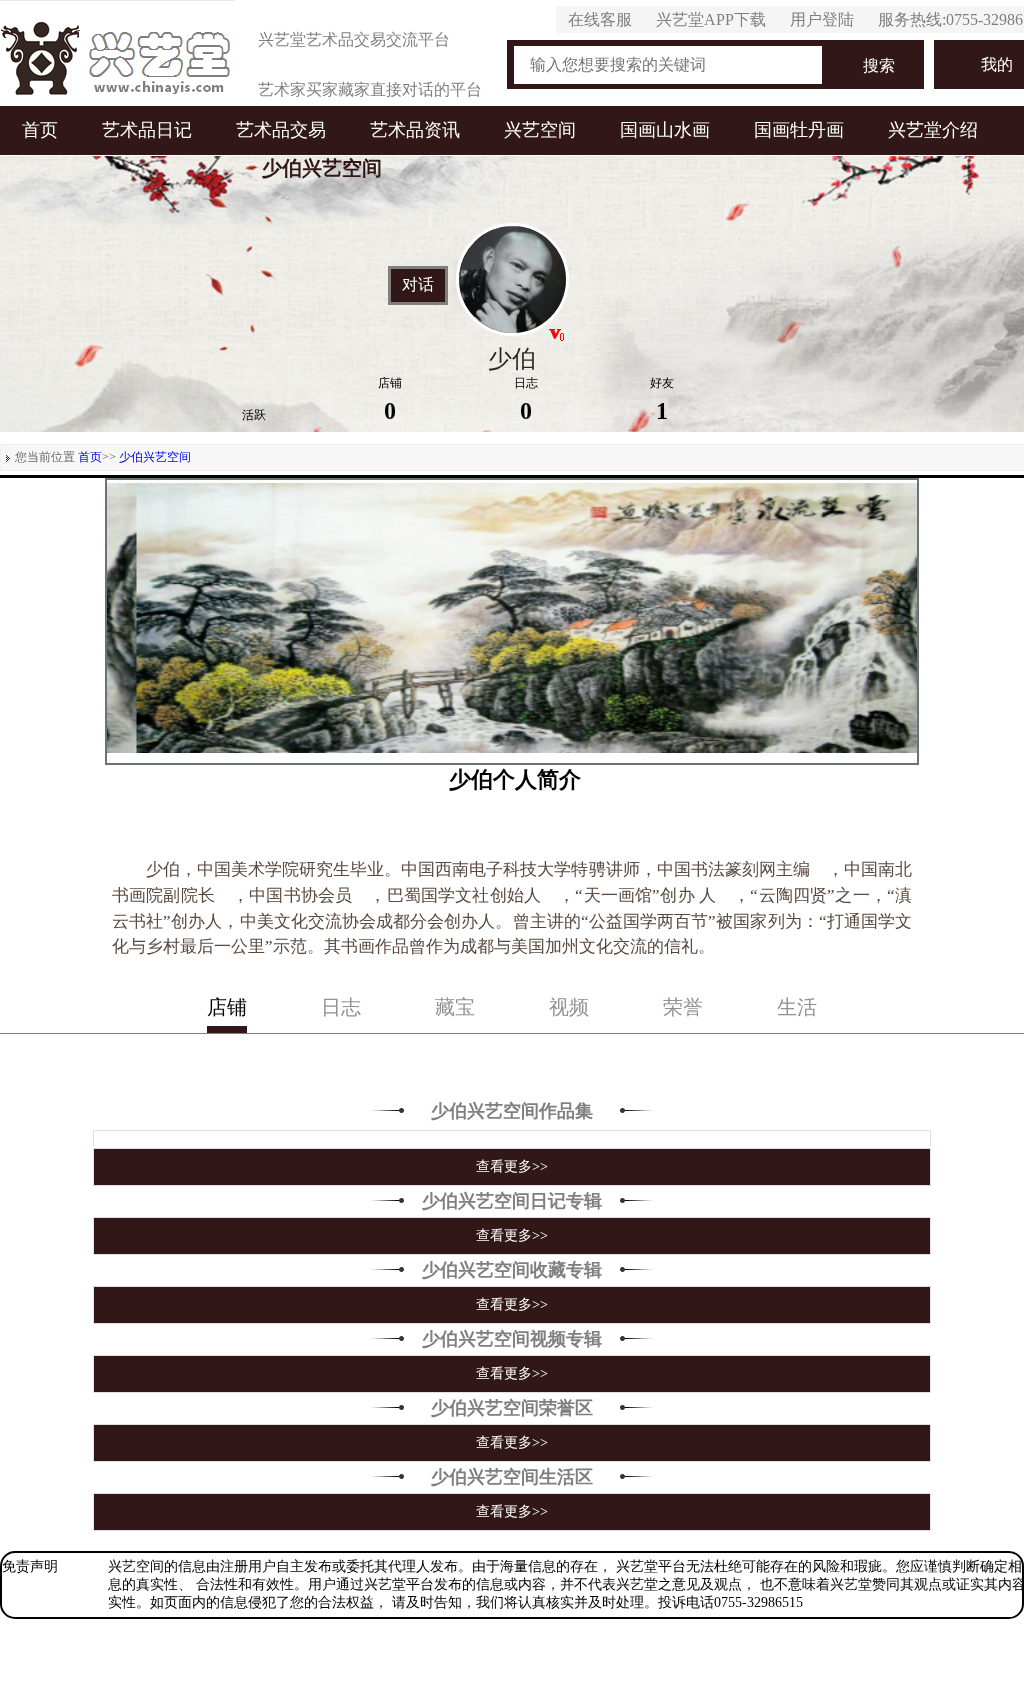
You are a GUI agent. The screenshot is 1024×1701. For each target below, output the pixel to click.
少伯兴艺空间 (155, 457)
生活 (797, 1007)
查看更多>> (512, 1166)
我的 (997, 64)
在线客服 (600, 19)
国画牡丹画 (799, 130)
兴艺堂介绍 (933, 130)
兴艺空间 (540, 130)
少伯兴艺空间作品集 (512, 1111)
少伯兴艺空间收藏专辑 (512, 1270)
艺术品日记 (147, 130)
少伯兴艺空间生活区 (512, 1477)
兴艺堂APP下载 (711, 19)
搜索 (879, 65)
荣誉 (683, 1007)
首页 (40, 130)
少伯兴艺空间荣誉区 (512, 1408)
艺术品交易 (281, 130)
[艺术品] (117, 53)
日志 (341, 1007)
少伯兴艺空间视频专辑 (512, 1339)
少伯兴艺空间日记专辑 (512, 1201)
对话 (418, 285)
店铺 (227, 1007)
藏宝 (455, 1007)
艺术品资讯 (415, 130)
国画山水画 (665, 130)
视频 (569, 1007)
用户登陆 (822, 19)
